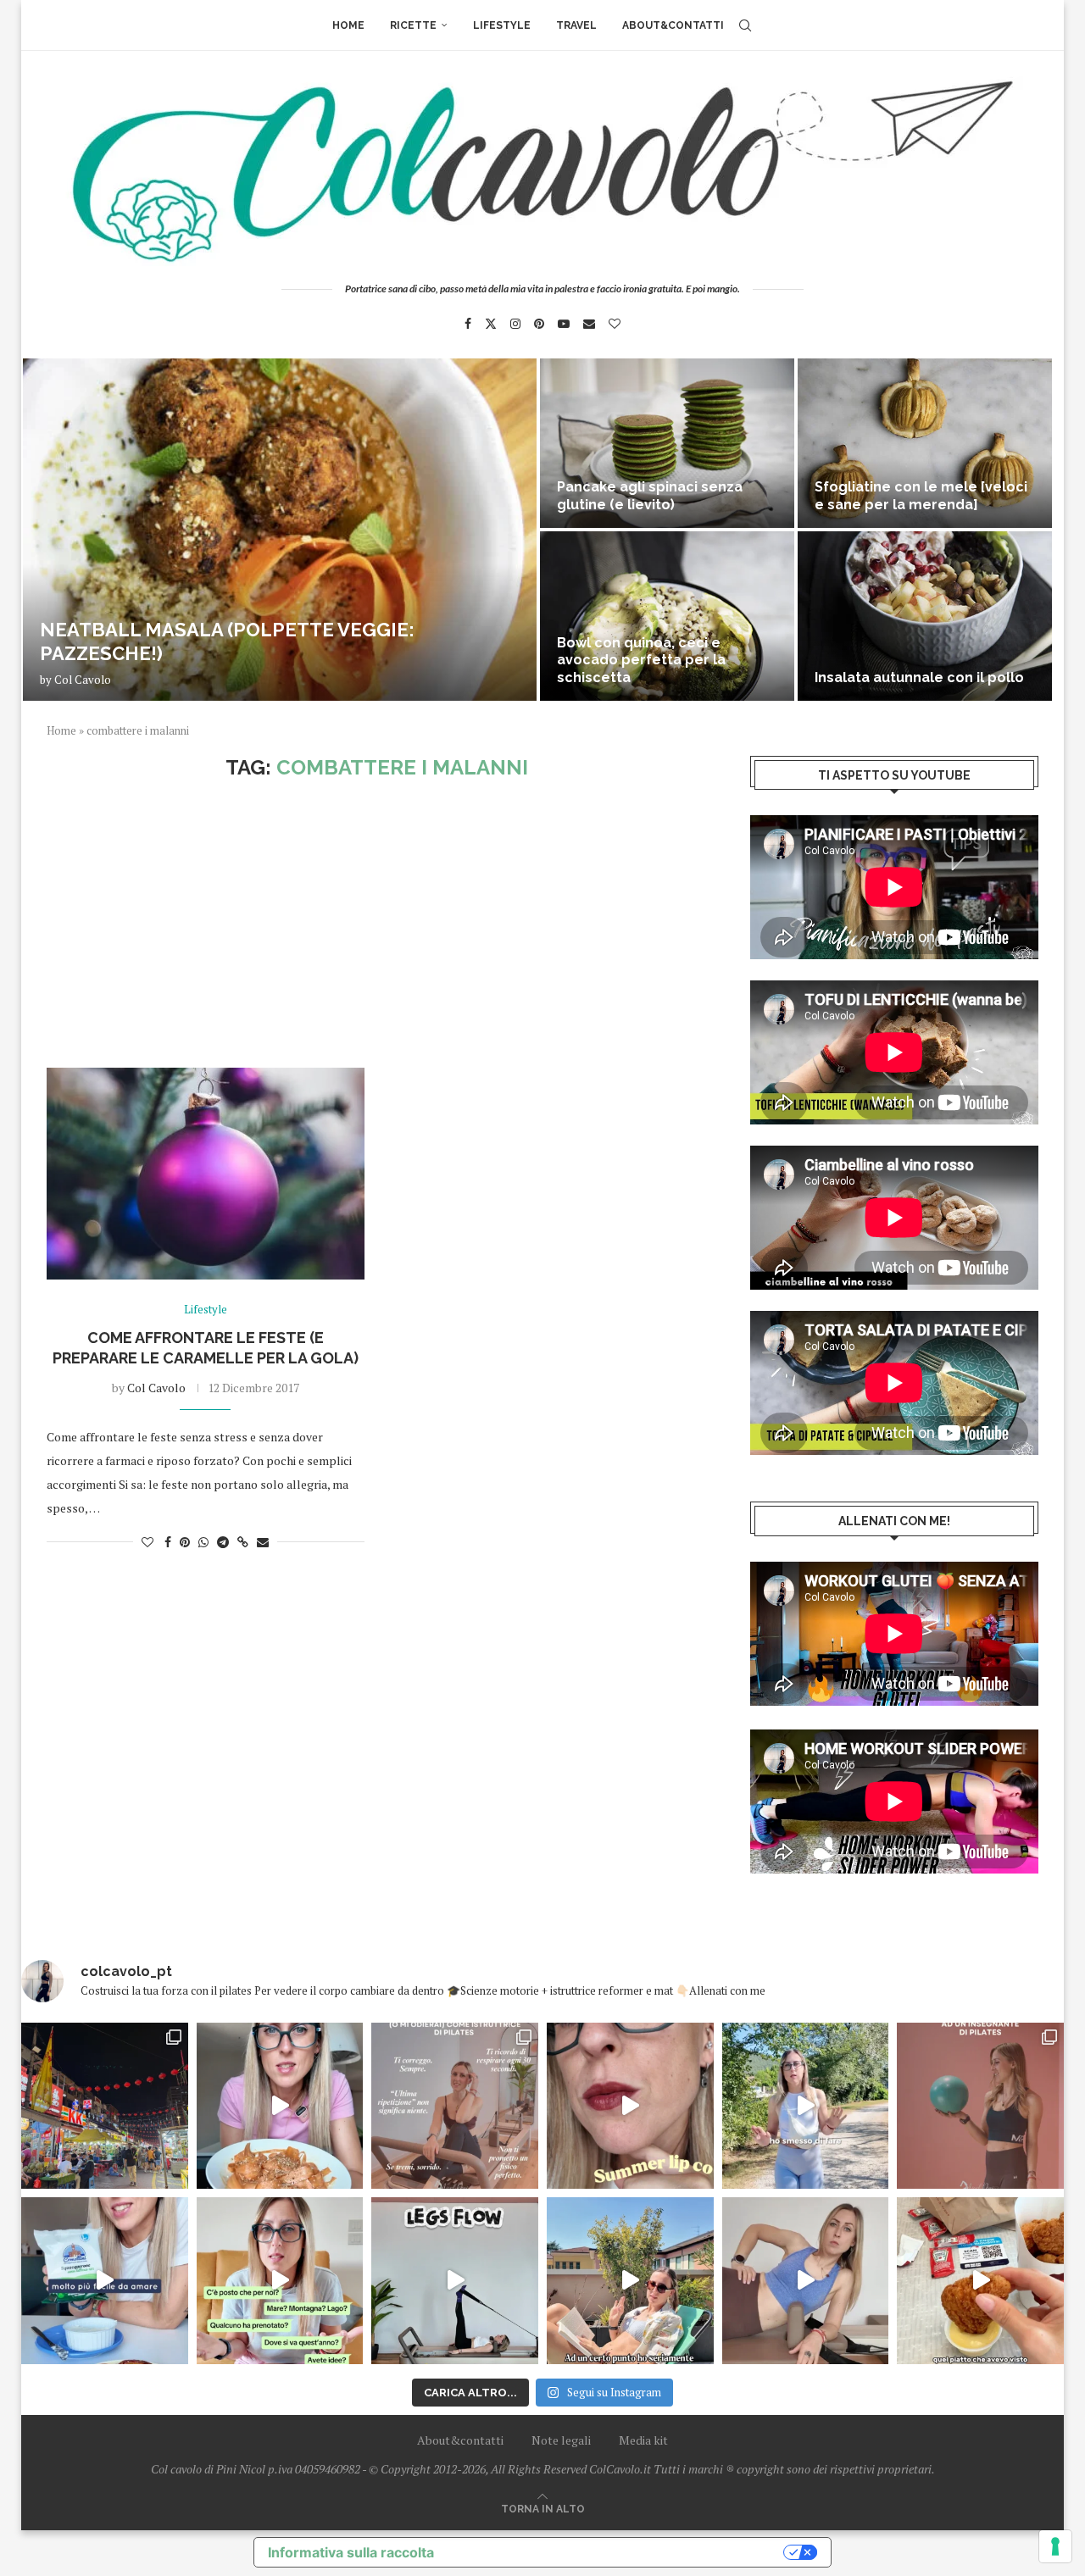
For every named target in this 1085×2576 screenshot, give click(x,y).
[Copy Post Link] (243, 1542)
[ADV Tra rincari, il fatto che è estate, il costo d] (630, 2281)
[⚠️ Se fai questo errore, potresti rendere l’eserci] (806, 2281)
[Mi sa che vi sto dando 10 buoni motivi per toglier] (455, 2106)
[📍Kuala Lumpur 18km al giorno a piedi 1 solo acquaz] (105, 2106)
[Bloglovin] (615, 324)
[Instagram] (515, 324)
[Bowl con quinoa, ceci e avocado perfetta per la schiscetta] (667, 616)
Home (348, 25)
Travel (576, 25)
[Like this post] (147, 1542)
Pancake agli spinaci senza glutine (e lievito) (650, 496)
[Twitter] (491, 324)
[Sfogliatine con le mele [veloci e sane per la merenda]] (925, 443)
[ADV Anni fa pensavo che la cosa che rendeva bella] (980, 2281)
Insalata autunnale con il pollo (919, 677)
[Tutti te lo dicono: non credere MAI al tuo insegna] (980, 2106)
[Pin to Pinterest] (185, 1542)
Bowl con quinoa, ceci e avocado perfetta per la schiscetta (641, 661)
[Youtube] (564, 324)
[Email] (589, 324)
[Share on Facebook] (168, 1542)
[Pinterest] (539, 324)
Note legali (561, 2440)
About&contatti (673, 25)
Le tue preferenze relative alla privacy (617, 2552)
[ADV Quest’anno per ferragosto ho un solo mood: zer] (280, 2281)
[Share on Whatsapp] (203, 1542)
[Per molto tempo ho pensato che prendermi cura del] (806, 2106)
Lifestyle (502, 25)
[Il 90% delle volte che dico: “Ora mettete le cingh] (455, 2281)
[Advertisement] (377, 924)
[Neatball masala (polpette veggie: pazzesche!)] (280, 530)
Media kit (643, 2440)
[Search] (745, 25)
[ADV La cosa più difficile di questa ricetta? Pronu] (105, 2281)
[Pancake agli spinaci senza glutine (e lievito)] (667, 443)
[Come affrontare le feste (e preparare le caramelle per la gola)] (206, 1174)
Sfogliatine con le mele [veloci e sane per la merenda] (921, 496)
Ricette (413, 25)
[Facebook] (468, 324)
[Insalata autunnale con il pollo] (925, 616)
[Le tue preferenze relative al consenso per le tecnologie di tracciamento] (1055, 2546)
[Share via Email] (263, 1542)
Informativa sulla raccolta (351, 2552)
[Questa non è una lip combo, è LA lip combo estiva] (630, 2106)
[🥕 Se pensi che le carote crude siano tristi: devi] (280, 2106)
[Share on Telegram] (223, 1542)
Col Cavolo (83, 680)
